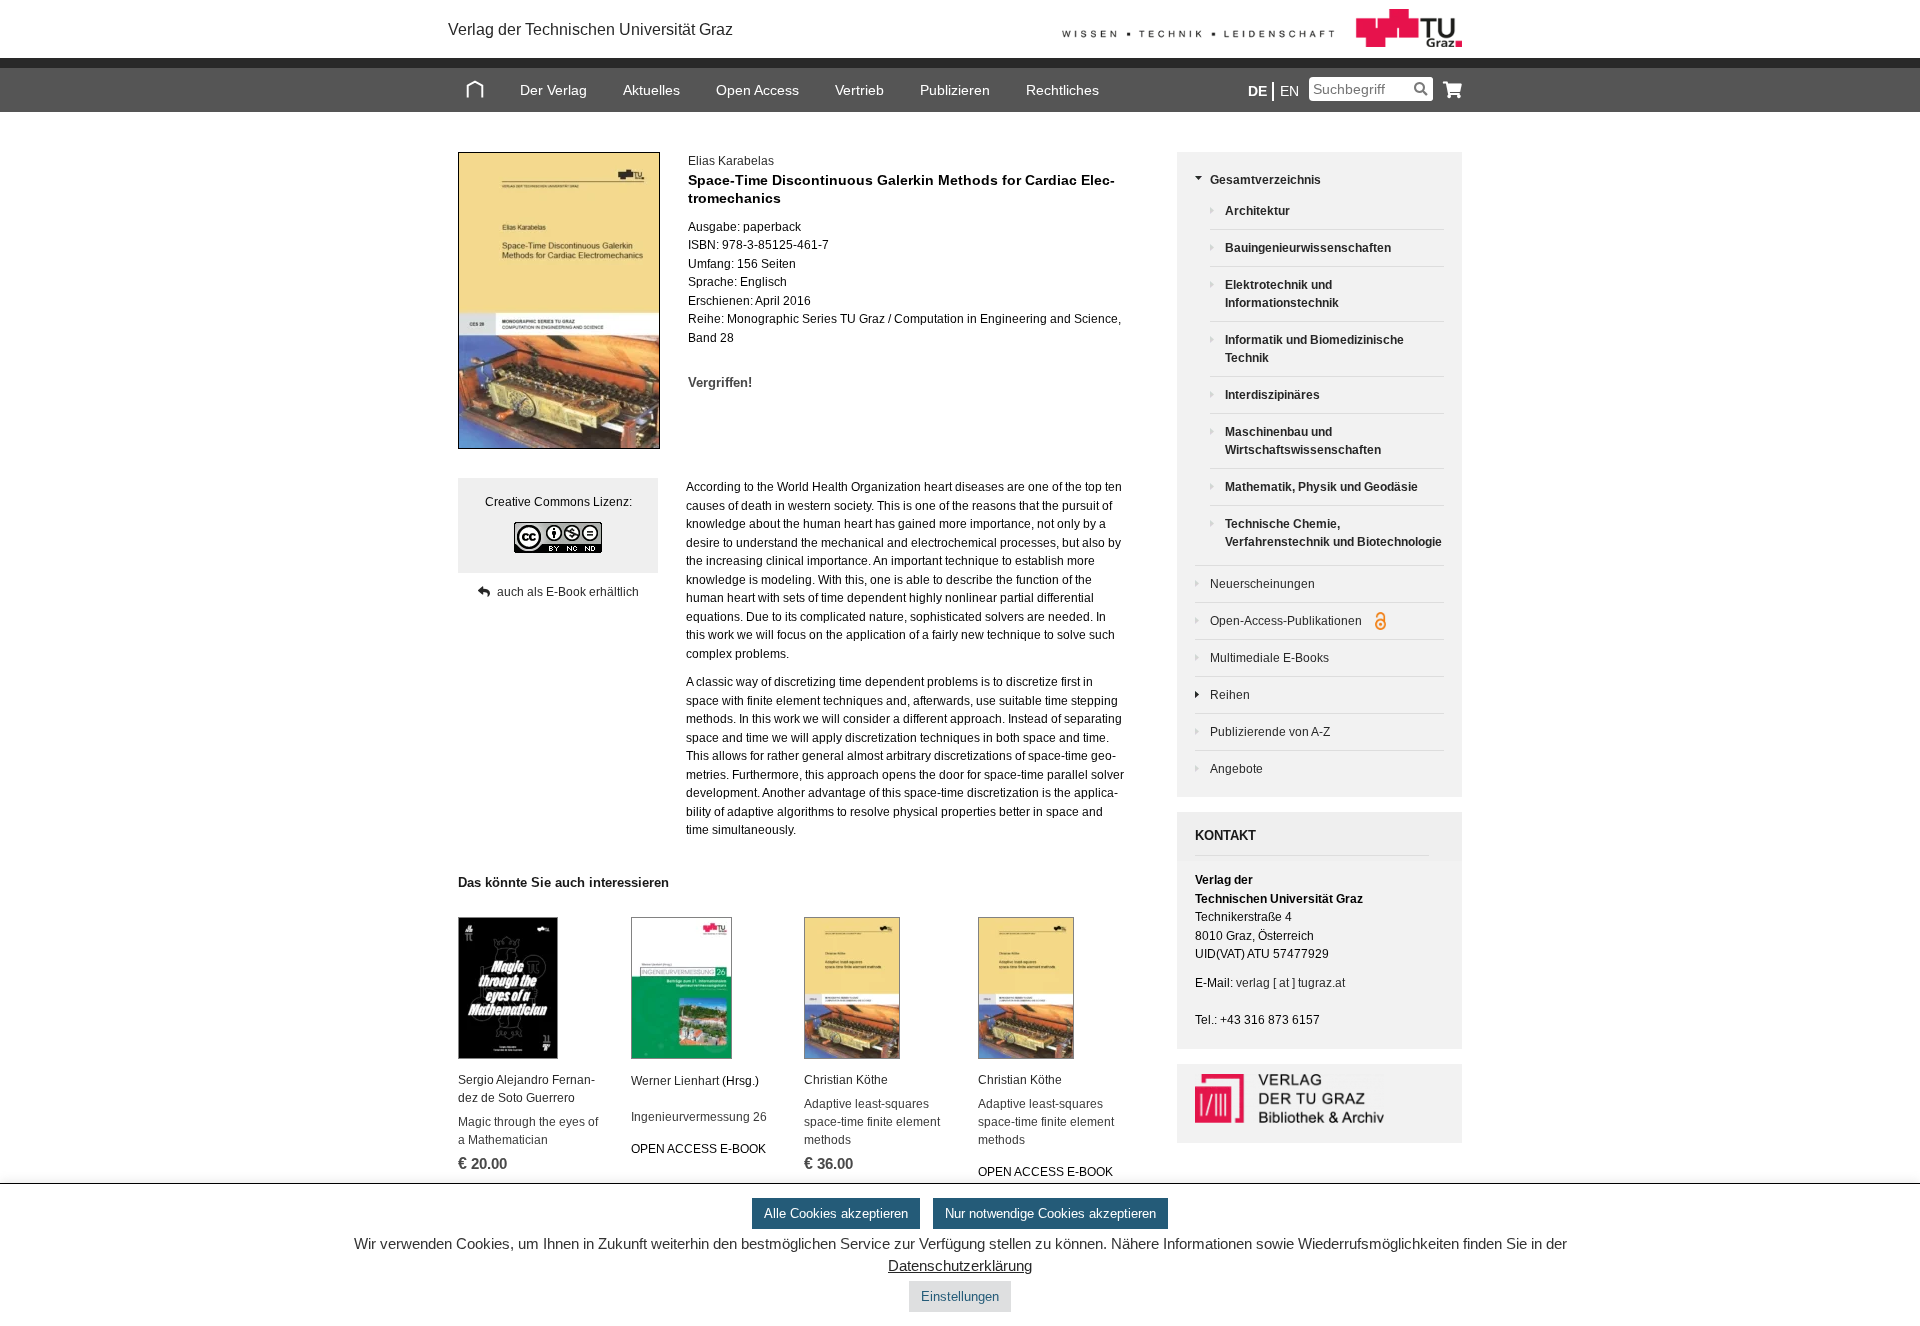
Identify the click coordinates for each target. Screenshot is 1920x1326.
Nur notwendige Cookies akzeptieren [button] (1050, 1213)
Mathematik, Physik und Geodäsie (1321, 487)
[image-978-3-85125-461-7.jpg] (558, 300)
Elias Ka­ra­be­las (731, 161)
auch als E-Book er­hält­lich (568, 592)
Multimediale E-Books (1269, 658)
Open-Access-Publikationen (1287, 621)
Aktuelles (651, 90)
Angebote (1236, 769)
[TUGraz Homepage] (1262, 43)
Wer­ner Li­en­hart (675, 1081)
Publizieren (955, 90)
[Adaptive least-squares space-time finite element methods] (878, 988)
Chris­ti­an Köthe (846, 1080)
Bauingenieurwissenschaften (1308, 248)
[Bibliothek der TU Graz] (1319, 1098)
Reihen (1230, 695)
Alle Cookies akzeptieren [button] (836, 1213)
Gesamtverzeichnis (1265, 180)
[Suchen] (1420, 89)
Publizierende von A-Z (1270, 732)
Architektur (1257, 211)
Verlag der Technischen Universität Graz (590, 29)
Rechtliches (1062, 90)
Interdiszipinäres (1272, 395)
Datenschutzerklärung (960, 1266)
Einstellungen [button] (960, 1296)
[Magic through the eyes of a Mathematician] (532, 988)
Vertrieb (859, 90)
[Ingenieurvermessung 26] (705, 988)
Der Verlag (553, 90)
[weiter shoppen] (1447, 89)
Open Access (757, 90)
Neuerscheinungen (1262, 584)
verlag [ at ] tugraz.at (1290, 983)
